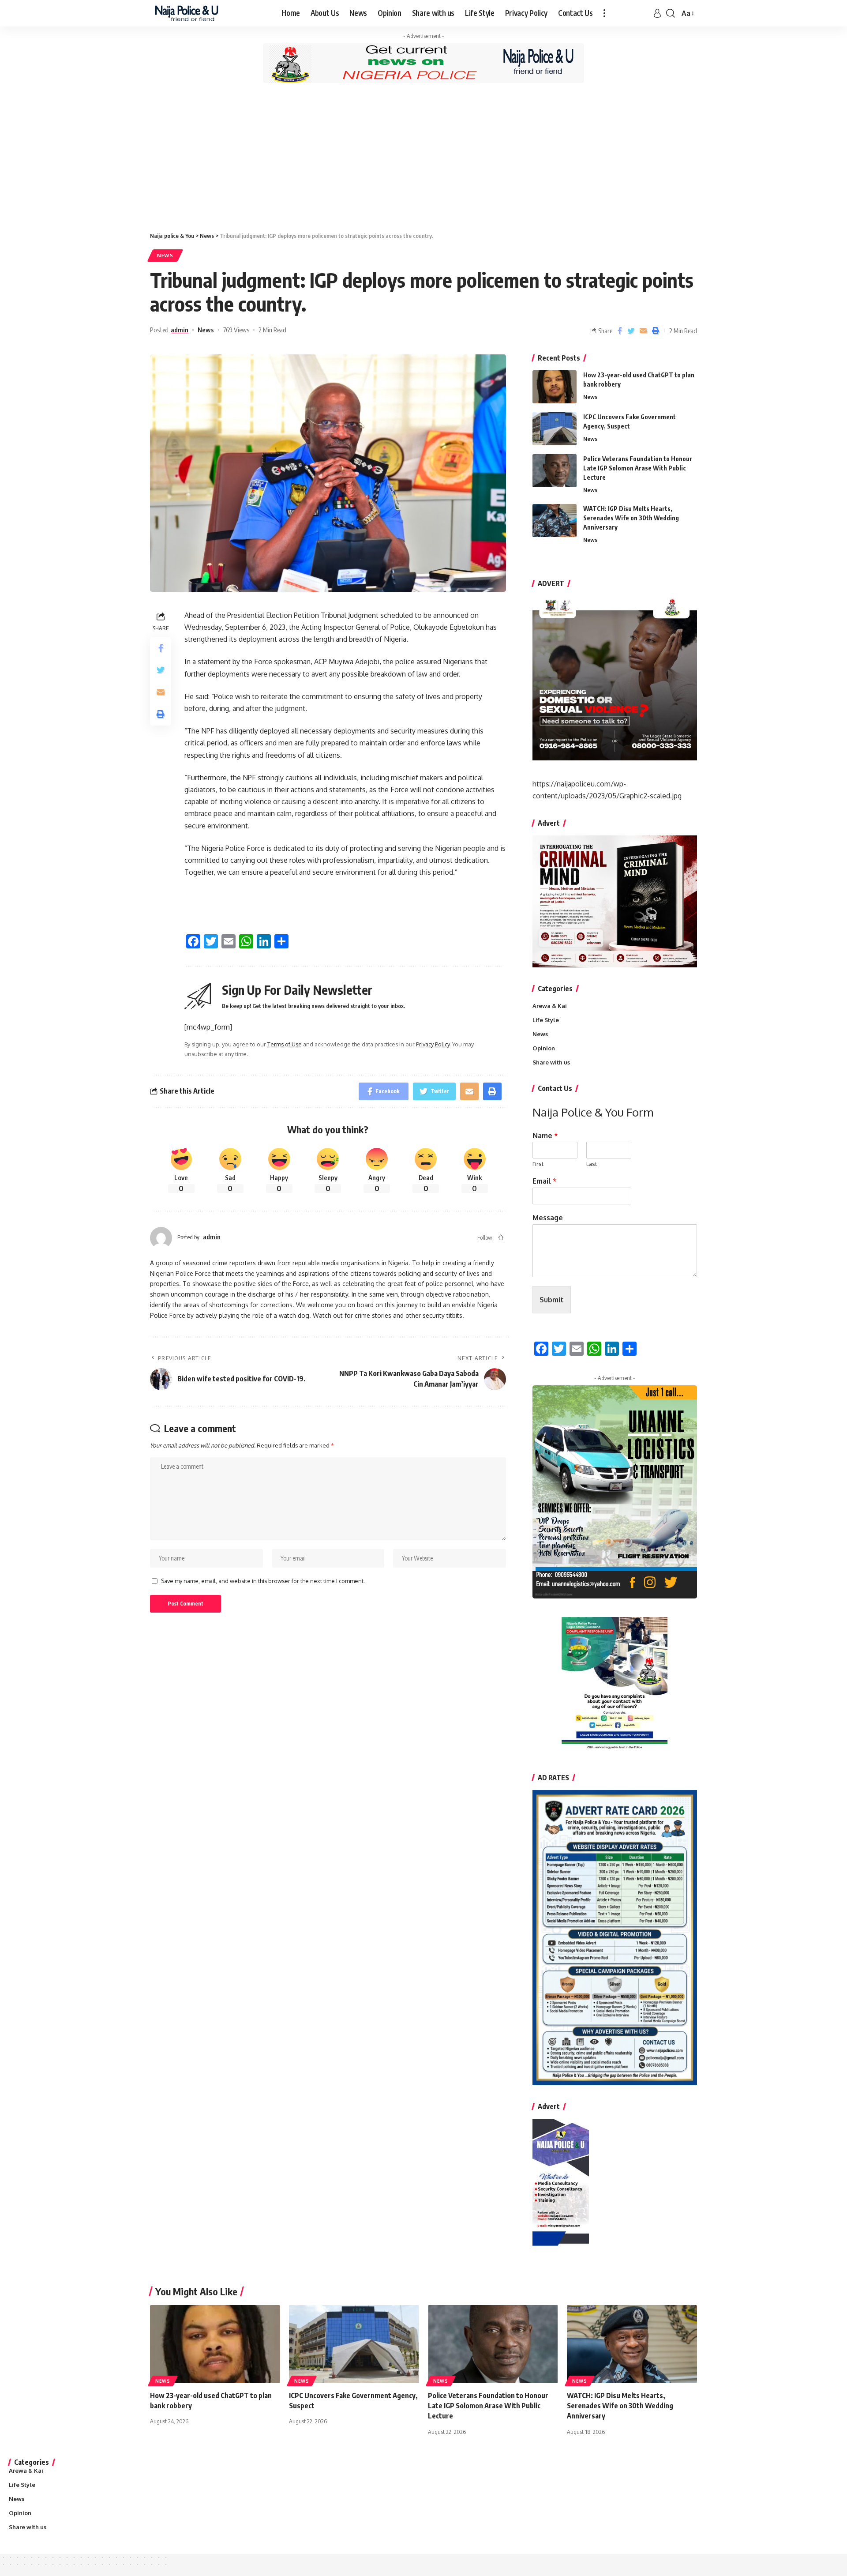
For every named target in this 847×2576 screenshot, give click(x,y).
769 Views (236, 330)
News (165, 255)
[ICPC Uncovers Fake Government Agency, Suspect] (555, 429)
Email (545, 1181)
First (538, 1164)
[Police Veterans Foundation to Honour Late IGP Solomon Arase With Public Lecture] (555, 471)
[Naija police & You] (189, 13)
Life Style (546, 1020)
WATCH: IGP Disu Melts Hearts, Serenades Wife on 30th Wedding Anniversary (631, 518)
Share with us (551, 1062)
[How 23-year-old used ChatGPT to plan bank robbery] (555, 387)
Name (545, 1136)
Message (548, 1218)
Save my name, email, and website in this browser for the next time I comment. (263, 1581)
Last (592, 1164)
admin (180, 330)
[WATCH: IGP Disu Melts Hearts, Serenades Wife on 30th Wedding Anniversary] (555, 521)
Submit (552, 1300)
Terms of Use (285, 1044)
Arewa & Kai (550, 1006)
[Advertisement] (423, 157)
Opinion (544, 1048)
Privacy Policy (433, 1044)
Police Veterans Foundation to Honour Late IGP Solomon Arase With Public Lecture (638, 468)
